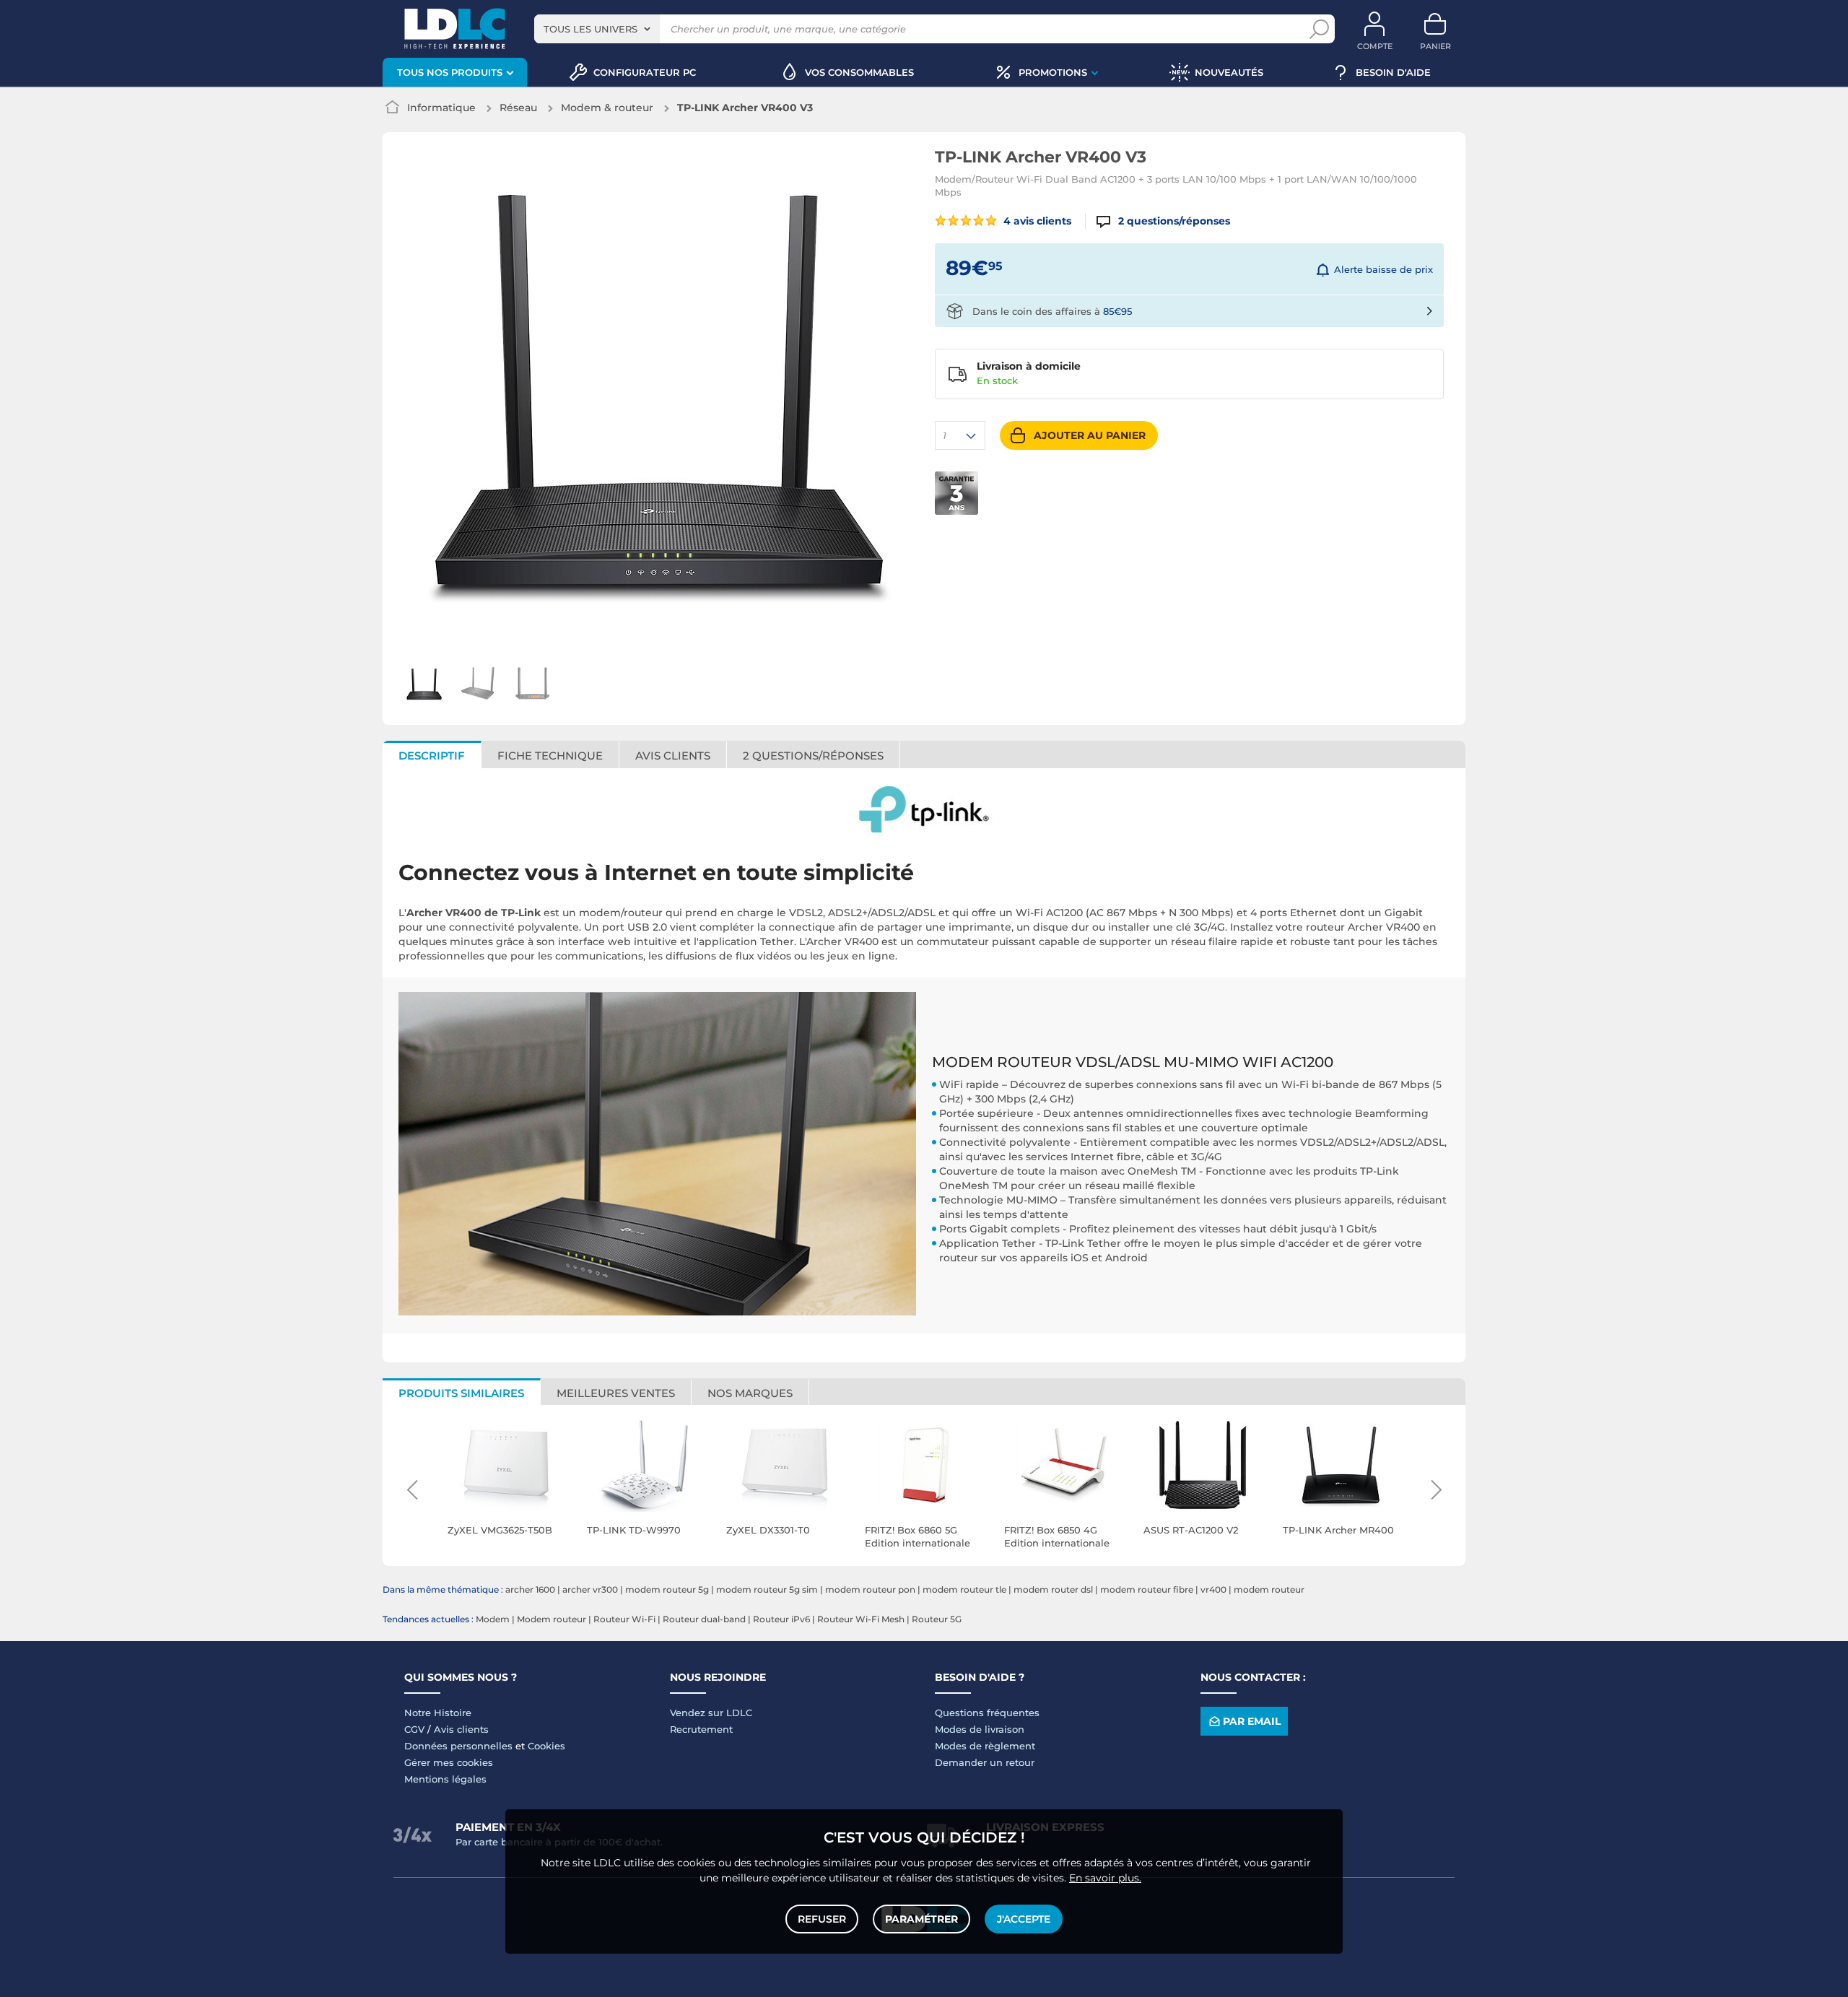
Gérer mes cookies (449, 1762)
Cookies (546, 1746)
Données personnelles (458, 1746)
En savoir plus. (1105, 1878)
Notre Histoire (438, 1713)
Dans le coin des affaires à (1052, 311)
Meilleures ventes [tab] (616, 1393)
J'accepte (1024, 1919)
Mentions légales (445, 1779)
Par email (1252, 1721)
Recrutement (701, 1729)
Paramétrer (921, 1919)
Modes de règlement (985, 1746)
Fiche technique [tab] (550, 756)
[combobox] (597, 29)
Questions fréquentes (987, 1713)
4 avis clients (1036, 221)
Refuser (822, 1919)
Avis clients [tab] (673, 756)
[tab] (814, 754)
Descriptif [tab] (432, 756)
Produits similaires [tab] (461, 1393)
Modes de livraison (980, 1729)
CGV (414, 1729)
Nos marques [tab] (750, 1393)
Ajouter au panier (1090, 435)
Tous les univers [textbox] (590, 29)
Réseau (518, 108)
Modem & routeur (607, 108)
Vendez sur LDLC (711, 1713)
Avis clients (461, 1729)
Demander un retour (985, 1762)
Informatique (441, 108)
